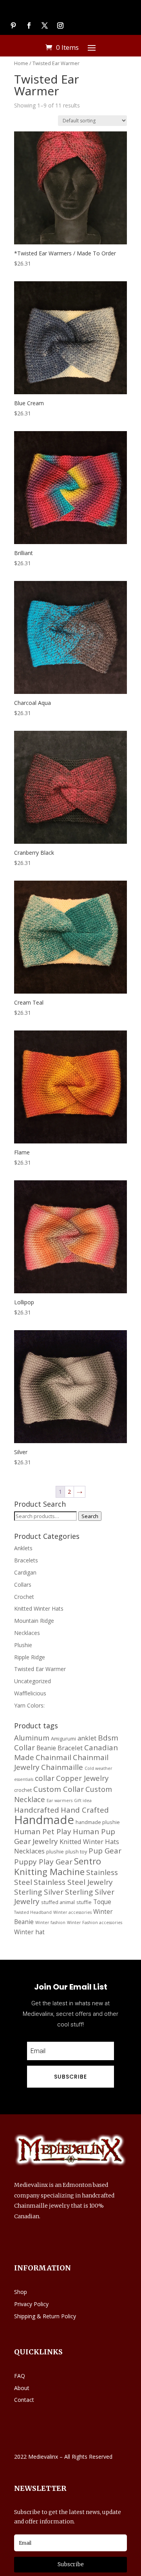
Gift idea (83, 1800)
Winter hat (29, 1932)
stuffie (84, 1902)
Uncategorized (33, 1681)
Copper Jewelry (82, 1778)
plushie (55, 1851)
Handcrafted (37, 1810)
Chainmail (53, 1757)
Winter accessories (72, 1912)
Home (21, 63)
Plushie (23, 1645)
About (22, 2388)
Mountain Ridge (34, 1621)
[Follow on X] (45, 25)
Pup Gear (105, 1851)
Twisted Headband (33, 1912)
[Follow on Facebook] (29, 25)
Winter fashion (50, 1922)
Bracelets (26, 1560)
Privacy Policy (31, 2304)
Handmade (44, 1820)
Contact (24, 2400)
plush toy (76, 1851)
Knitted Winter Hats (39, 1608)
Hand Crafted (85, 1810)
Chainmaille (62, 1767)
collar (45, 1778)
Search (90, 1516)
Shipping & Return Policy (45, 2316)
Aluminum (32, 1738)
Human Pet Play (43, 1831)
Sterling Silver (39, 1892)
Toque (102, 1902)
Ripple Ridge (30, 1657)
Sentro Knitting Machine (58, 1866)
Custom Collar (59, 1789)
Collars (23, 1585)
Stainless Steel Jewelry (73, 1882)
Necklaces (27, 1633)
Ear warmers (60, 1800)
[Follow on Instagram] (60, 25)
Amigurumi (63, 1739)
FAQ (20, 2376)
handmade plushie (98, 1822)
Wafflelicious (30, 1693)
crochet (23, 1790)
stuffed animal (58, 1902)
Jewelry (45, 1841)
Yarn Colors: (29, 1705)
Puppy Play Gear (43, 1862)
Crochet (24, 1597)
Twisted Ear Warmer (40, 1669)
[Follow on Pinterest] (13, 25)
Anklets (23, 1548)
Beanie (46, 1748)
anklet (87, 1738)
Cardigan (25, 1572)
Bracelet (70, 1748)
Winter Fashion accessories (95, 1922)
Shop (21, 2292)
